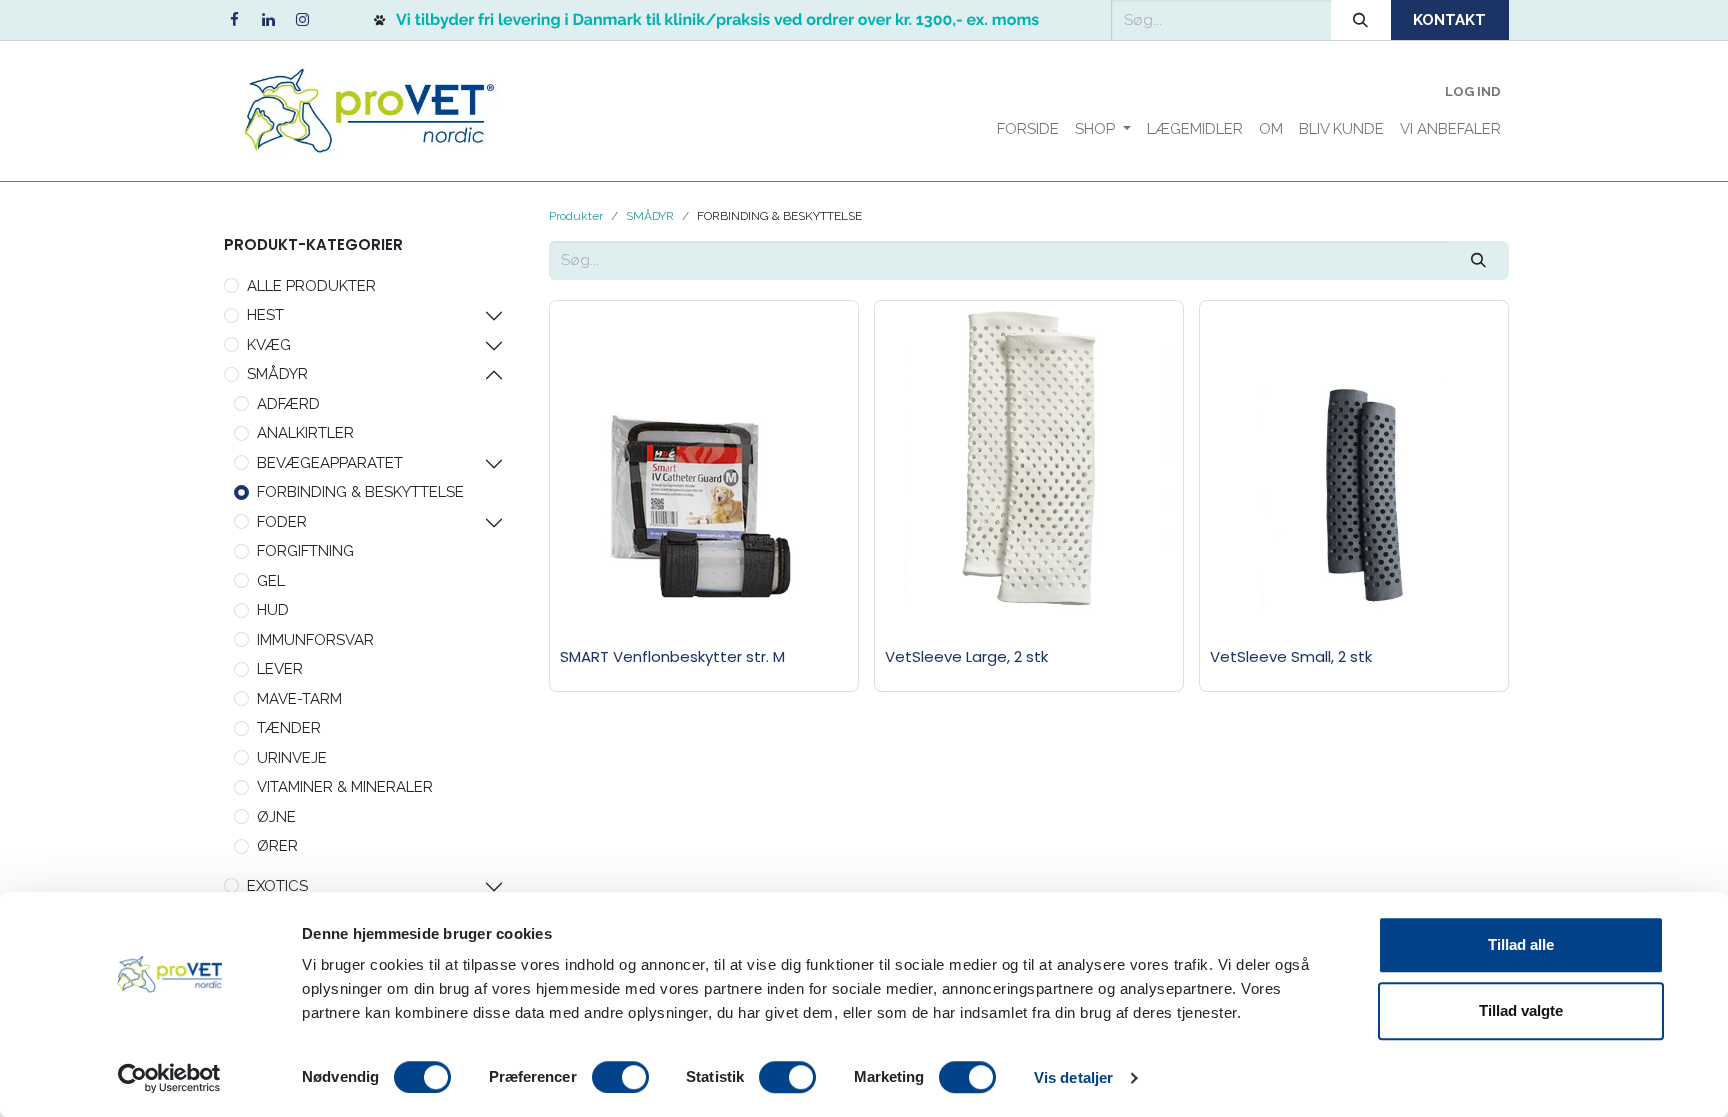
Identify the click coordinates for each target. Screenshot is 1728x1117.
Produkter (576, 216)
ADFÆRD (288, 404)
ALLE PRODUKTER (311, 286)
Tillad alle (1521, 944)
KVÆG (269, 345)
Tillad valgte (1521, 1010)
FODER (282, 522)
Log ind (1473, 91)
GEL (271, 581)
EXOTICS (277, 886)
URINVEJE (292, 758)
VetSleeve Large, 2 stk (966, 656)
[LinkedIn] (268, 20)
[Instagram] (302, 20)
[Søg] (1361, 20)
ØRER (277, 846)
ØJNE (276, 817)
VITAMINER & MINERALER (345, 787)
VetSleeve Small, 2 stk (1291, 656)
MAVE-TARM (299, 699)
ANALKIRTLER (305, 433)
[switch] (620, 1077)
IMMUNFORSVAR (315, 640)
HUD (273, 610)
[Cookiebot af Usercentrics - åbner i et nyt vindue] (169, 1078)
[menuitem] (1028, 129)
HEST (265, 315)
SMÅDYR (277, 374)
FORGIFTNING (305, 551)
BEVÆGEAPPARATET (330, 463)
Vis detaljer (1073, 1077)
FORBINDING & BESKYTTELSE (360, 492)
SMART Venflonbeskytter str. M (672, 656)
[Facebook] (234, 20)
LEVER (280, 669)
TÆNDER (289, 728)
